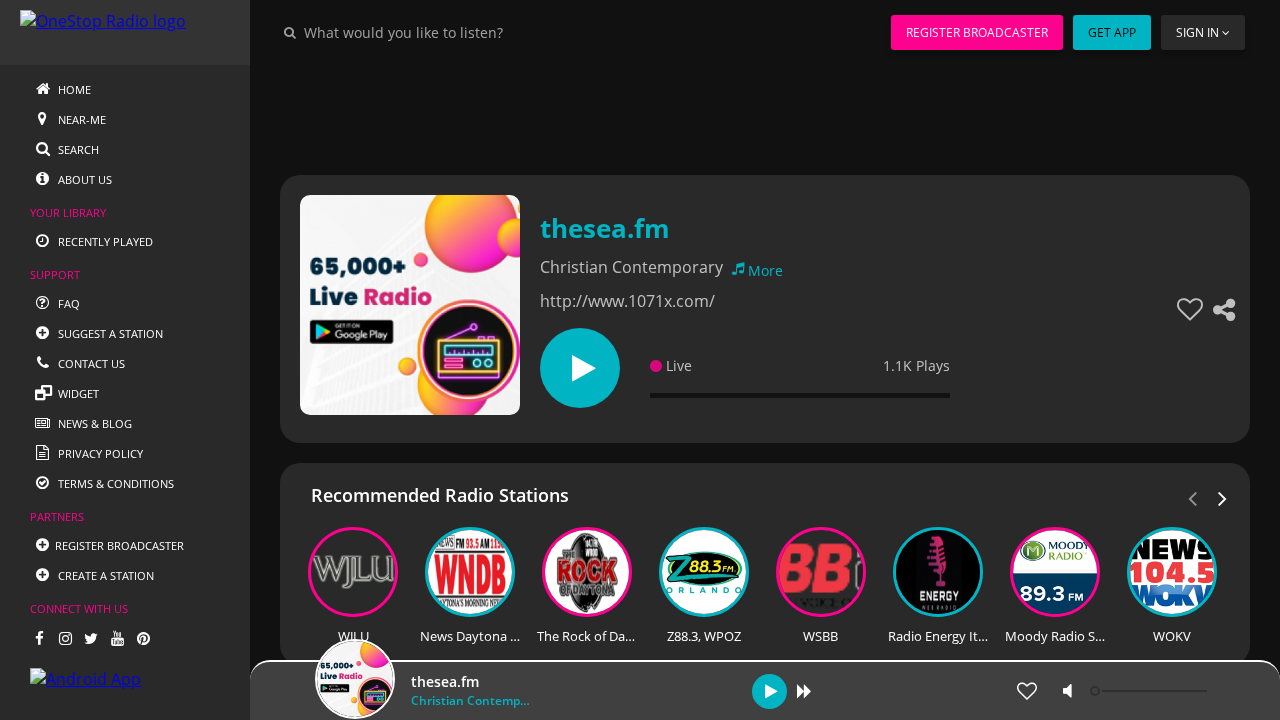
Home (73, 89)
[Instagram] (65, 638)
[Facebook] (39, 638)
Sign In (1197, 32)
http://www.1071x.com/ (627, 301)
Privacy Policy (99, 453)
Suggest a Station (109, 333)
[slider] (1151, 691)
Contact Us (90, 363)
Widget (77, 393)
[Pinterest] (143, 638)
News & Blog (93, 423)
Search (77, 149)
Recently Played (104, 241)
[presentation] (1223, 497)
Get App (1112, 32)
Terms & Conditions (114, 483)
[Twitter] (91, 638)
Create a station (104, 575)
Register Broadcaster (977, 32)
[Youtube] (117, 638)
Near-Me (80, 119)
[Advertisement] (765, 110)
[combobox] (464, 32)
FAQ (67, 303)
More (765, 270)
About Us (83, 179)
